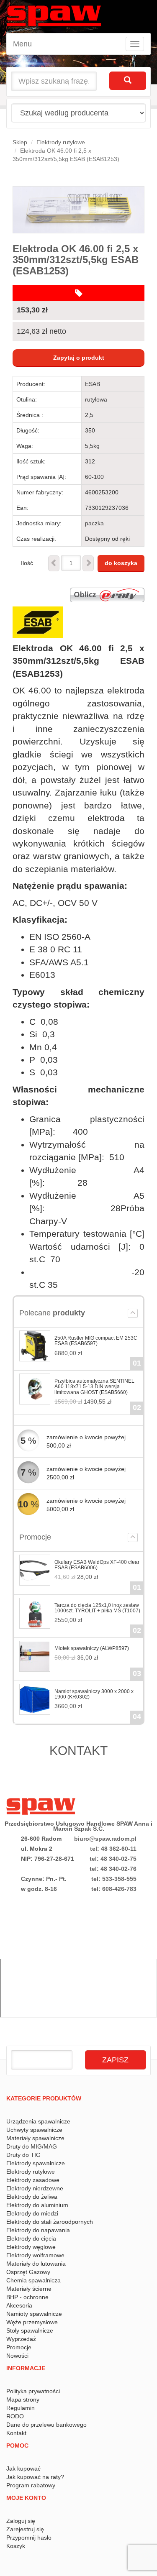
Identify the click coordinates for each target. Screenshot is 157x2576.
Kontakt (16, 2433)
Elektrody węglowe (31, 2247)
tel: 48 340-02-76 (113, 1869)
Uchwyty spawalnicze (34, 2130)
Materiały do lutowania (36, 2264)
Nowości (17, 2356)
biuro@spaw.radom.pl (105, 1839)
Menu (22, 44)
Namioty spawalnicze (34, 2314)
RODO (15, 2416)
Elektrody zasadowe (33, 2180)
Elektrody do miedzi (32, 2213)
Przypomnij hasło (29, 2538)
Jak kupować (23, 2469)
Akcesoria (19, 2305)
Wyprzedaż (21, 2339)
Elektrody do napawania (38, 2230)
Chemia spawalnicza (33, 2280)
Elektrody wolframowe (35, 2255)
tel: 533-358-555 (114, 1879)
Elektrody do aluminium (37, 2205)
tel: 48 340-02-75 (113, 1859)
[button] (133, 1313)
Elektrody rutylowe (61, 142)
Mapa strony (23, 2399)
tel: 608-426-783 (114, 1889)
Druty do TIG (23, 2155)
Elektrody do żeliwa (32, 2197)
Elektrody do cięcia (31, 2238)
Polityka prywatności (33, 2391)
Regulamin (21, 2408)
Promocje (19, 2347)
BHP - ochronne (27, 2297)
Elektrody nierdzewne (35, 2188)
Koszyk (16, 2546)
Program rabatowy (31, 2485)
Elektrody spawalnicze (36, 2163)
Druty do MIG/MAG (32, 2146)
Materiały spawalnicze (35, 2138)
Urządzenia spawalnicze (38, 2121)
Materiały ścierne (29, 2289)
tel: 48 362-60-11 (113, 1849)
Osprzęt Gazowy (28, 2272)
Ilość (27, 563)
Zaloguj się (21, 2521)
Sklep (20, 142)
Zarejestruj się (25, 2529)
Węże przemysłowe (32, 2322)
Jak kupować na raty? (35, 2477)
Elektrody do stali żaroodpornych (50, 2222)
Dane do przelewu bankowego (46, 2425)
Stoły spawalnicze (30, 2330)
